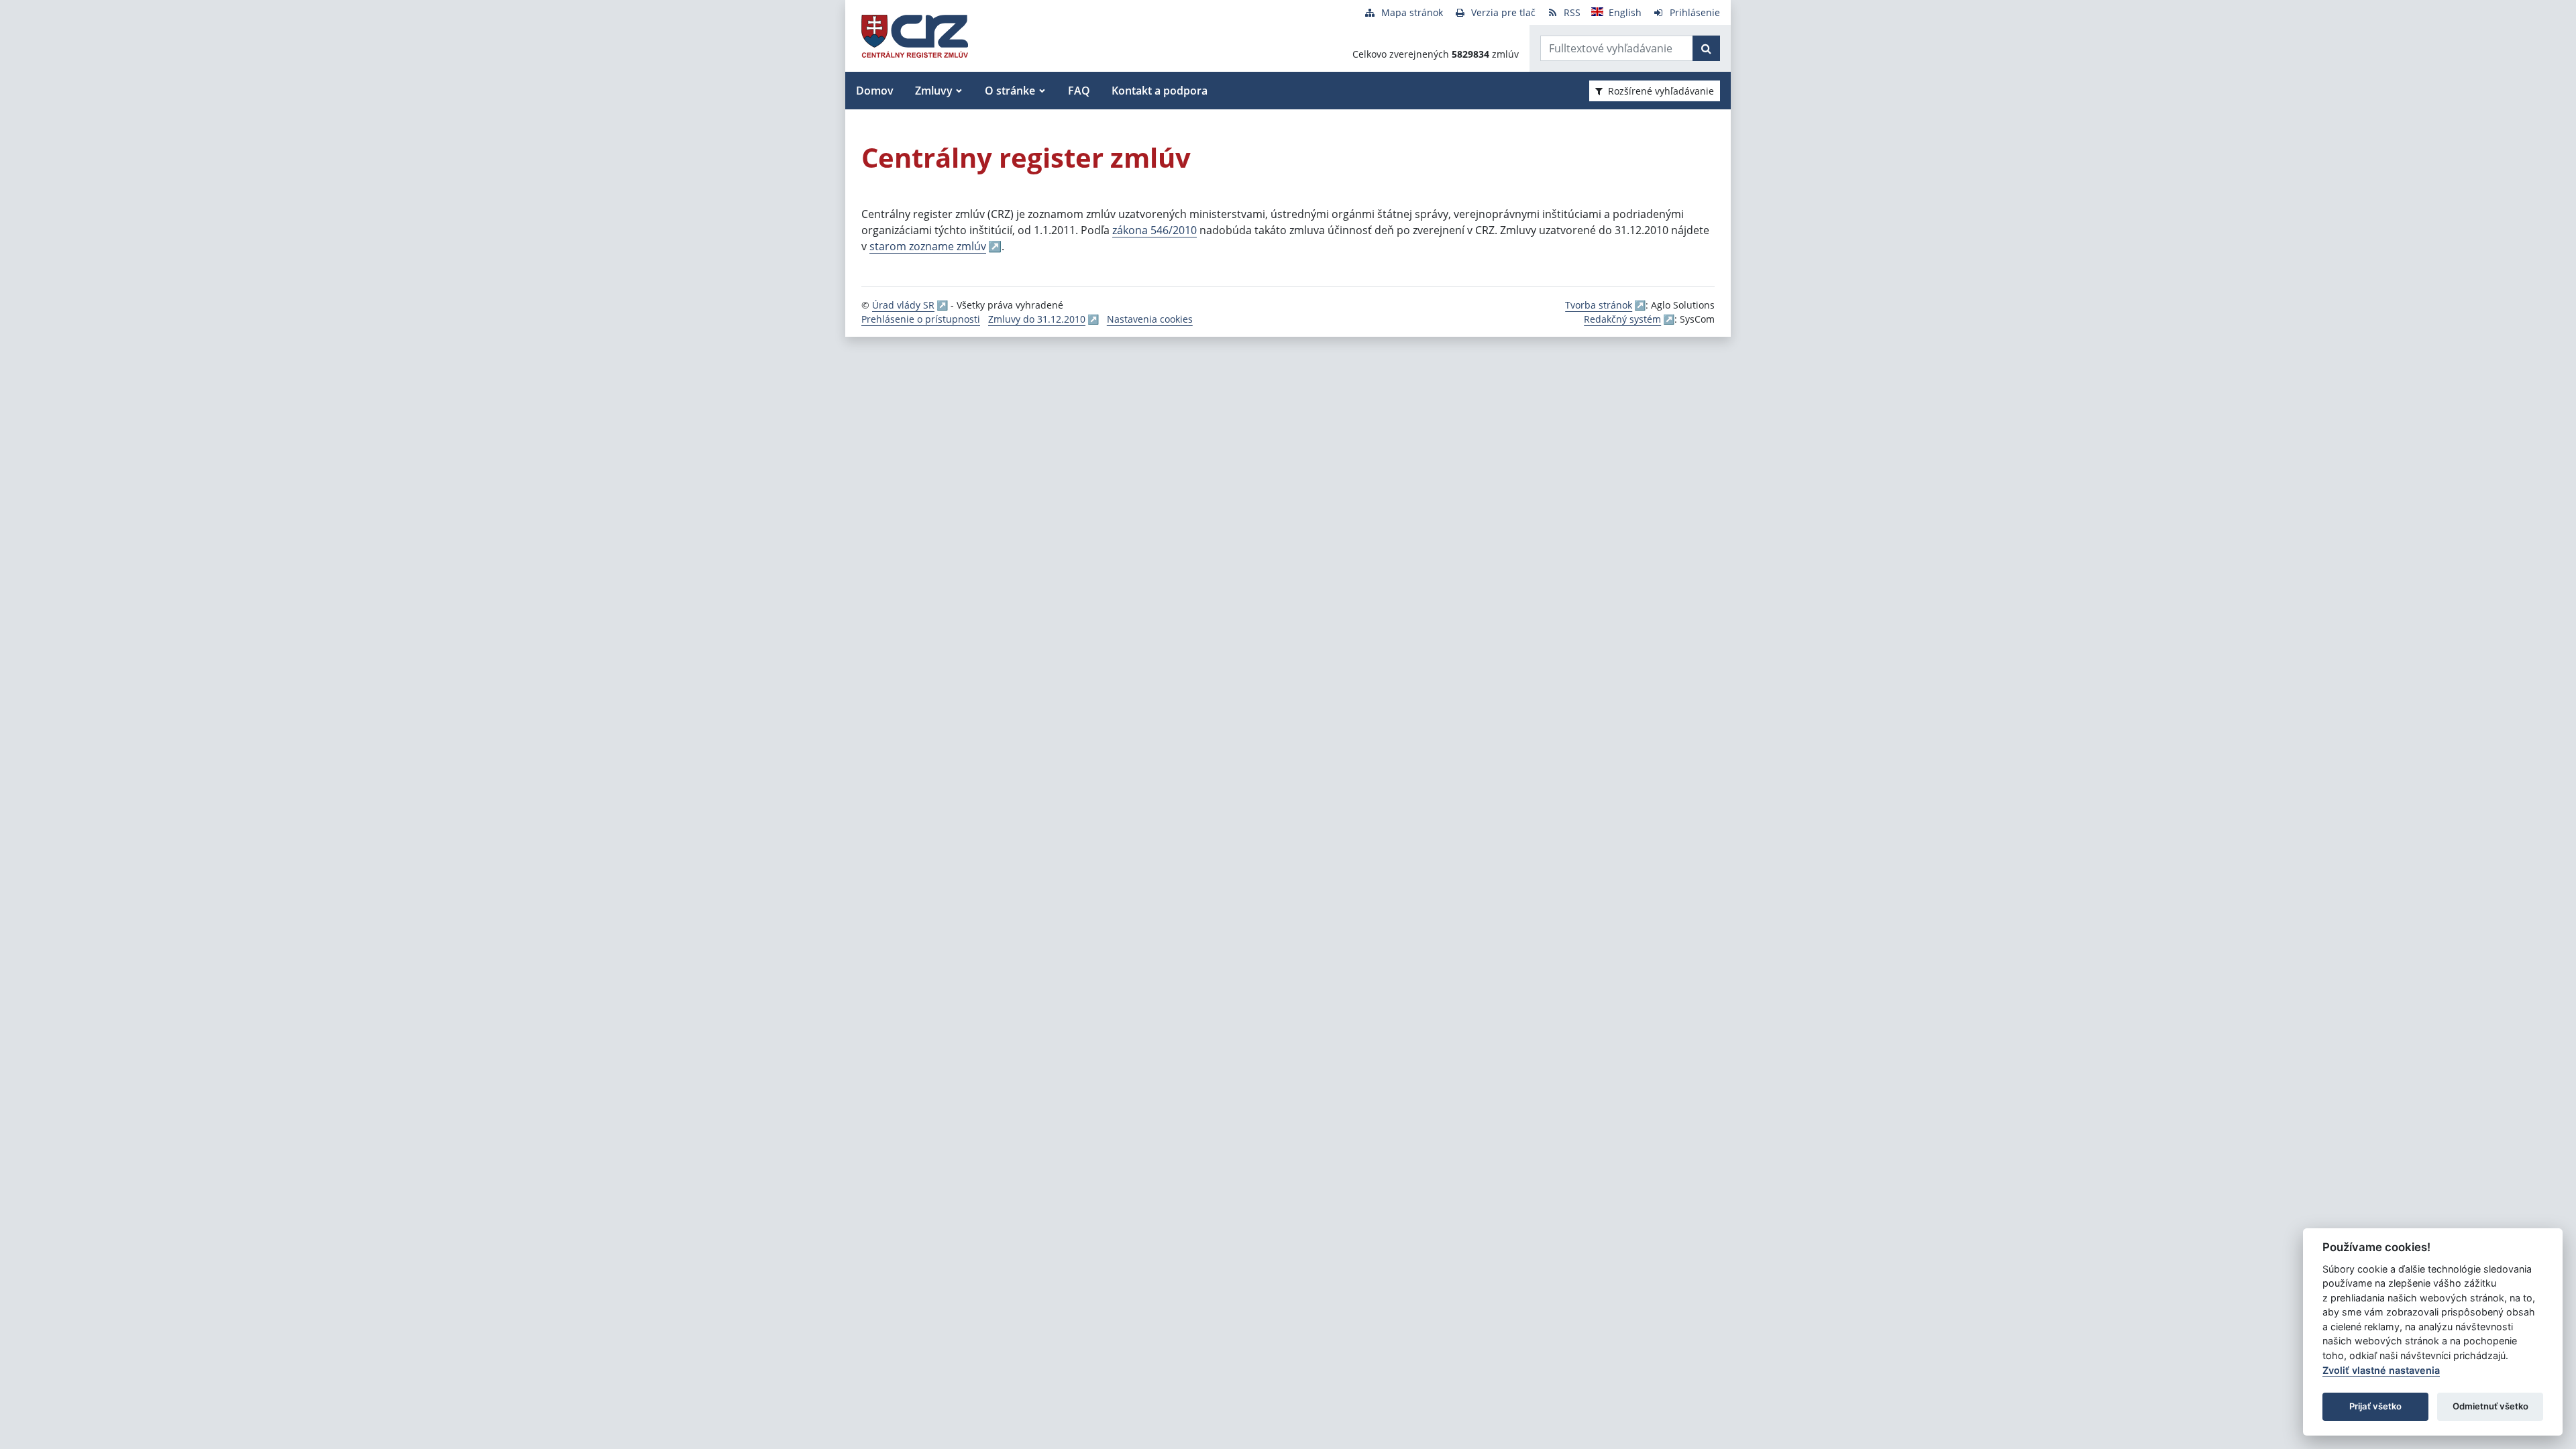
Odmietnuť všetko (2490, 1406)
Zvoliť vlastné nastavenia (2381, 1370)
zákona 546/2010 (1155, 230)
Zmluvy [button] (934, 91)
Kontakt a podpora (1160, 91)
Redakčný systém (1622, 319)
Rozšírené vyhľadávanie (1661, 91)
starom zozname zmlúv (928, 246)
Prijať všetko (2375, 1406)
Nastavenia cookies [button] (1150, 319)
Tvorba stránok (1599, 305)
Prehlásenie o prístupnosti (921, 319)
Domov (875, 91)
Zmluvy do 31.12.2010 (1037, 319)
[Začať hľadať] (1706, 48)
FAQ (1079, 91)
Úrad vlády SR (903, 305)
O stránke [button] (1010, 91)
